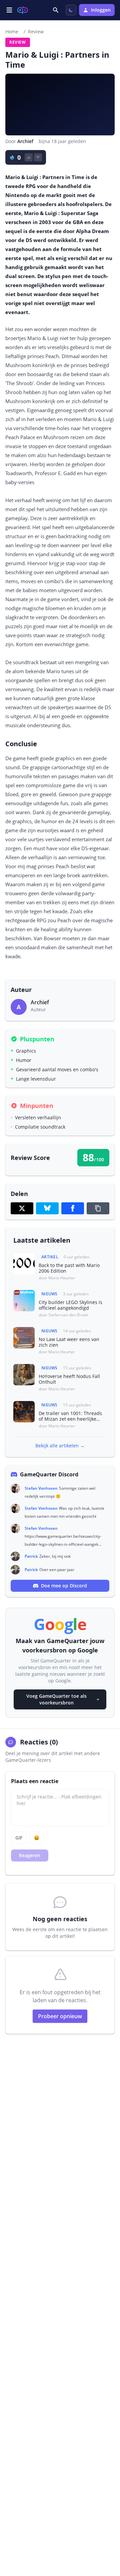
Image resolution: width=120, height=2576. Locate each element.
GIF (19, 1838)
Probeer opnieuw (60, 2016)
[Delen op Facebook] (73, 1208)
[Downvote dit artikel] (38, 157)
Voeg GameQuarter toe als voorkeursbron (56, 1699)
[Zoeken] (56, 10)
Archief (25, 141)
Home (12, 32)
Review (36, 32)
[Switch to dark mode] (71, 10)
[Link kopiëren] (98, 1208)
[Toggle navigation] (9, 10)
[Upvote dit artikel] (29, 157)
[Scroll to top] (108, 2535)
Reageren (30, 1855)
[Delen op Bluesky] (47, 1208)
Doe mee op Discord (64, 1586)
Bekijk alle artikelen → (60, 1446)
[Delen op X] (22, 1208)
